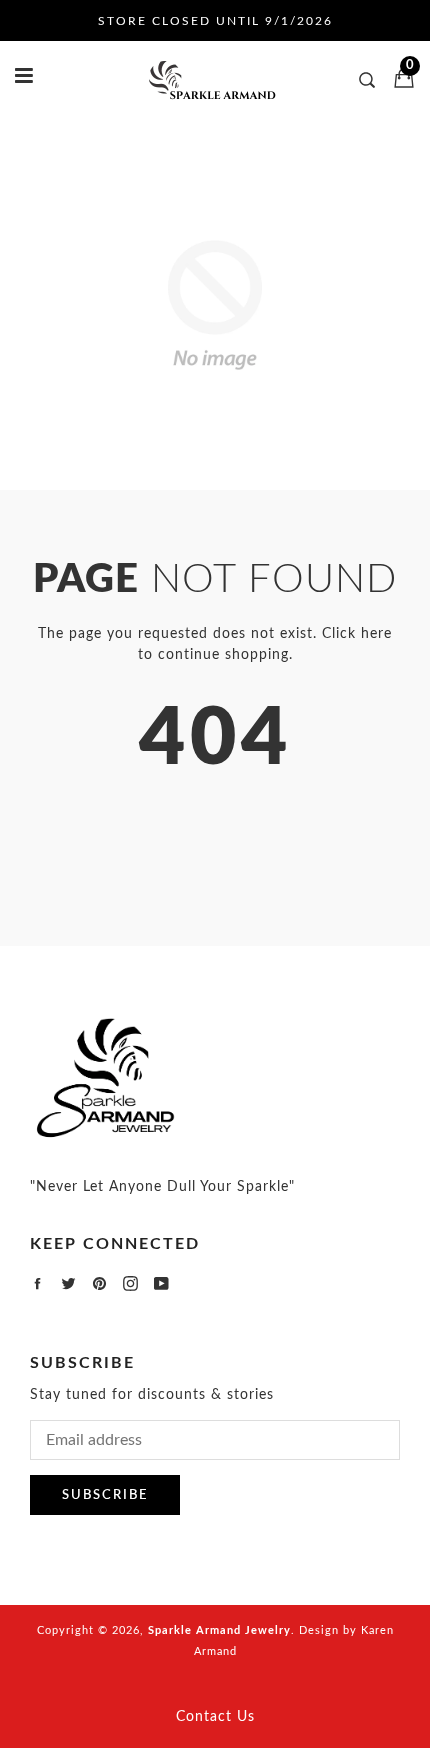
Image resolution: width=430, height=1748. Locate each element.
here (376, 634)
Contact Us (215, 1717)
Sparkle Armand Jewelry (219, 1630)
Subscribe (105, 1495)
